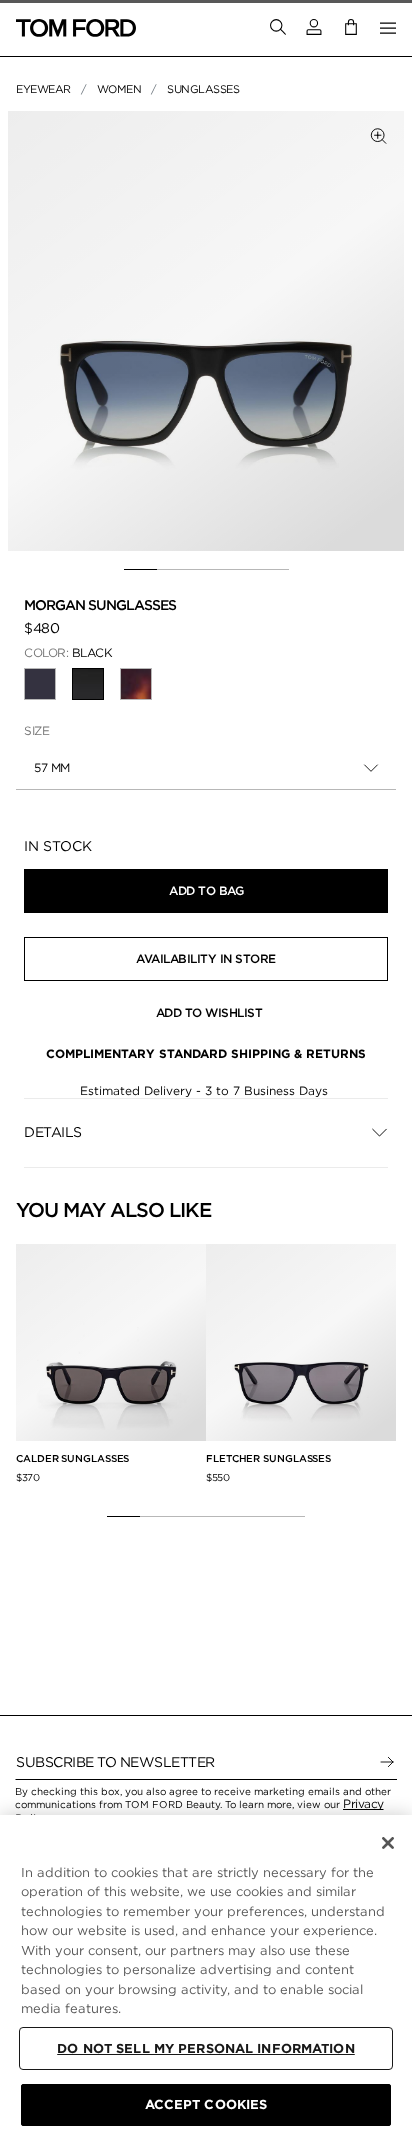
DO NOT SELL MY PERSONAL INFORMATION (206, 2048)
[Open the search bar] (278, 28)
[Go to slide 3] (206, 570)
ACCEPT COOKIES (206, 2104)
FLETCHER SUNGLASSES (268, 1458)
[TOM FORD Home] (76, 28)
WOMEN (119, 89)
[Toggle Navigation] (388, 28)
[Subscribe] (387, 1762)
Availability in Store (206, 958)
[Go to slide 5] (272, 570)
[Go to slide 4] (239, 570)
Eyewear (43, 89)
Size (36, 730)
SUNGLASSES (203, 89)
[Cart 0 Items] (351, 27)
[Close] (388, 1843)
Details (53, 1132)
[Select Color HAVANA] (136, 684)
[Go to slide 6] (288, 1516)
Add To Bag (206, 890)
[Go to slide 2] (173, 570)
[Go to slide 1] (140, 570)
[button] (314, 27)
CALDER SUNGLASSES (72, 1458)
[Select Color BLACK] (40, 684)
